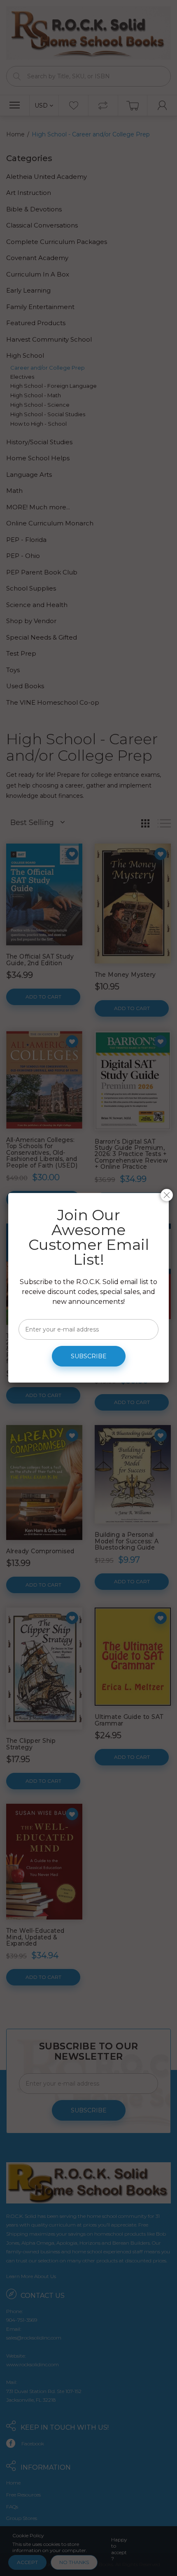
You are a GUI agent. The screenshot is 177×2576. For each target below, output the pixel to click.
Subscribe (89, 1356)
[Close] (167, 1195)
